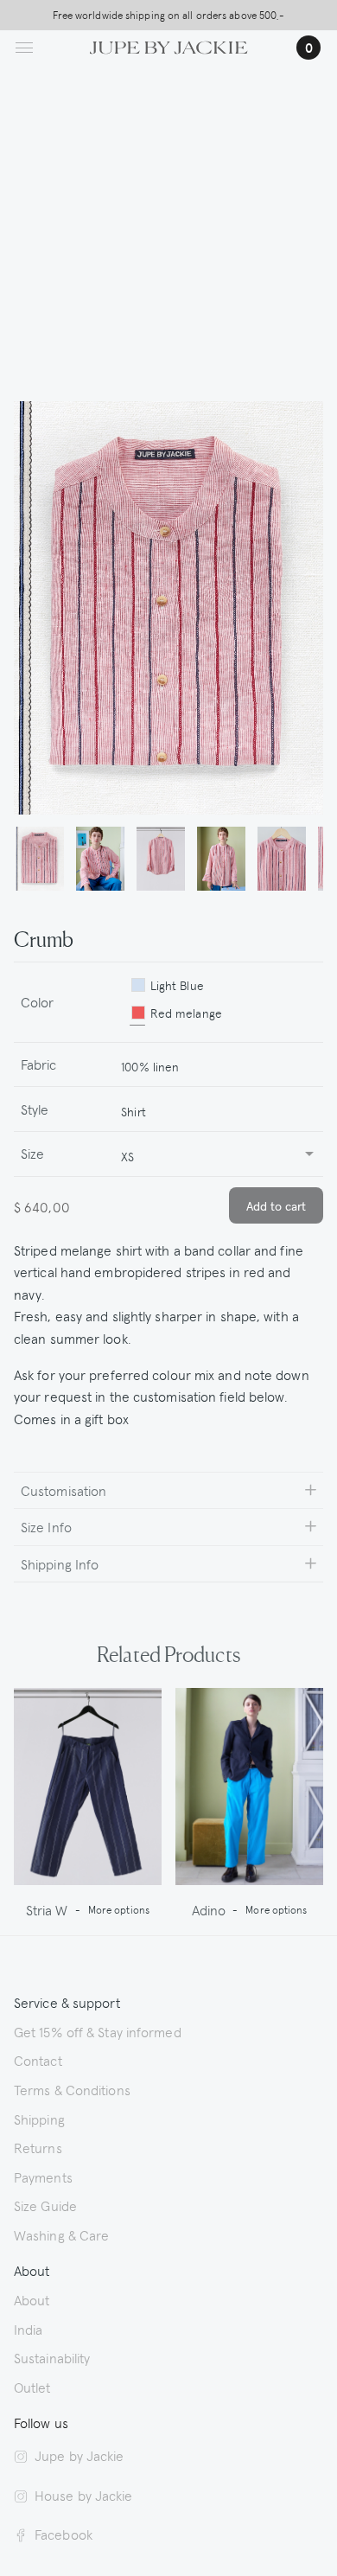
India (29, 2329)
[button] (40, 860)
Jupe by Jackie (79, 2455)
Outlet (32, 2387)
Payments (43, 2176)
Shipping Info (60, 1563)
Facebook (64, 2534)
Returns (38, 2147)
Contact (38, 2060)
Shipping (39, 2119)
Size (32, 1153)
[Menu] (24, 48)
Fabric (39, 1064)
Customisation (64, 1490)
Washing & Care (61, 2234)
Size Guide (45, 2205)
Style (35, 1109)
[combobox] (215, 1065)
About (32, 2299)
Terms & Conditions (72, 2089)
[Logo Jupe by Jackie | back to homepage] (169, 45)
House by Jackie (84, 2495)
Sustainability (52, 2357)
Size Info (46, 1526)
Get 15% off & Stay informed (98, 2031)
